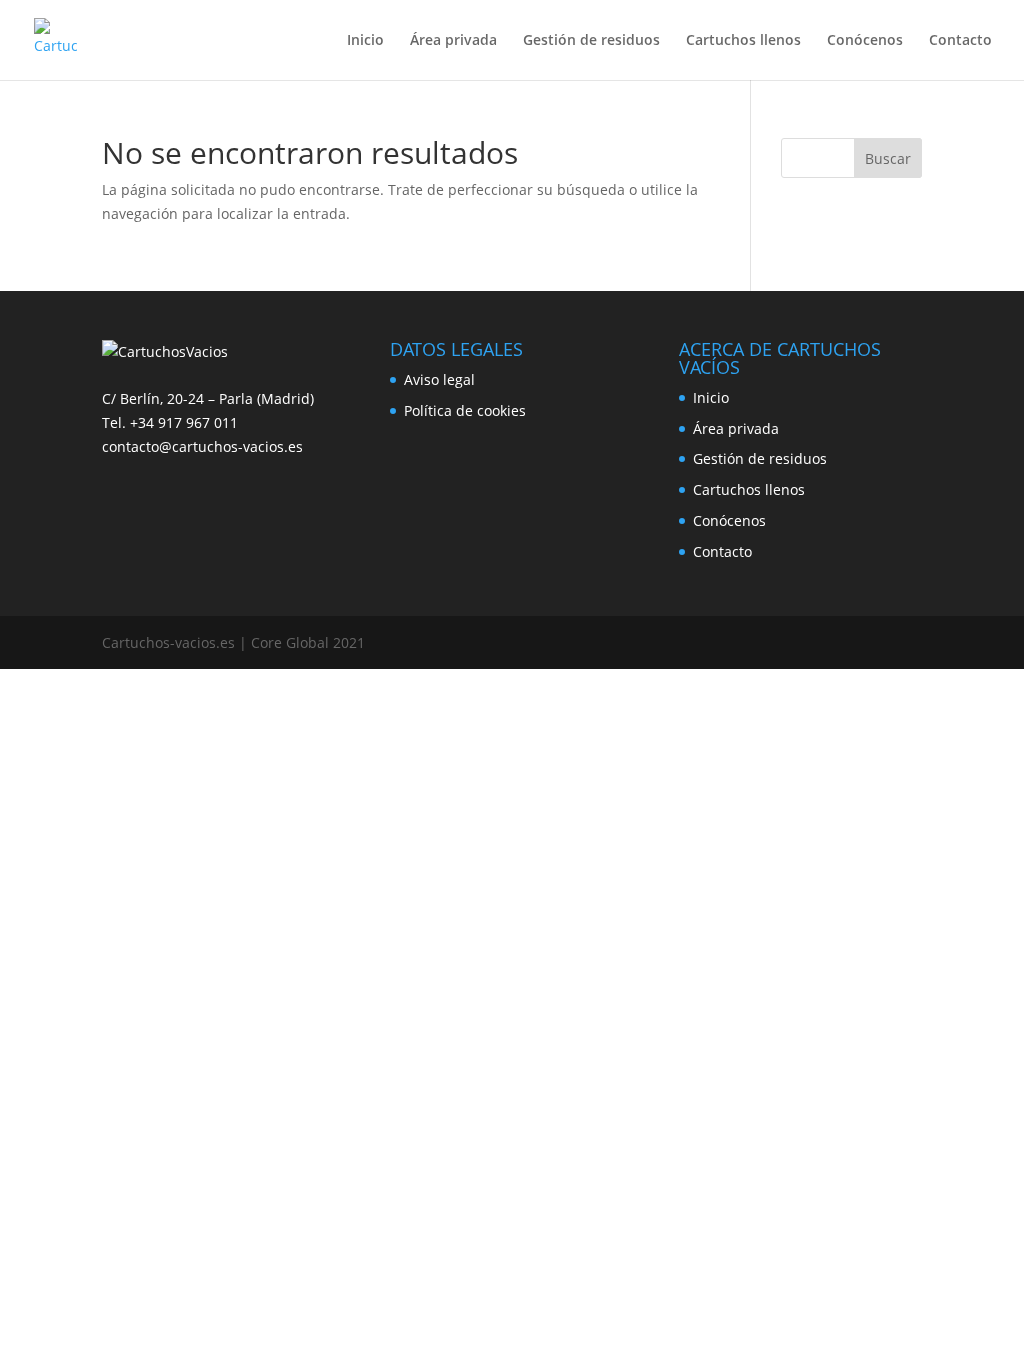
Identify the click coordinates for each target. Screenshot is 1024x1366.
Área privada (453, 41)
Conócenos (865, 41)
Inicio (365, 41)
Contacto (960, 41)
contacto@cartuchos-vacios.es (202, 446)
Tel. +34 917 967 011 (170, 422)
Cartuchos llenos (743, 41)
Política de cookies (465, 410)
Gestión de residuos (591, 41)
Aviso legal (439, 379)
